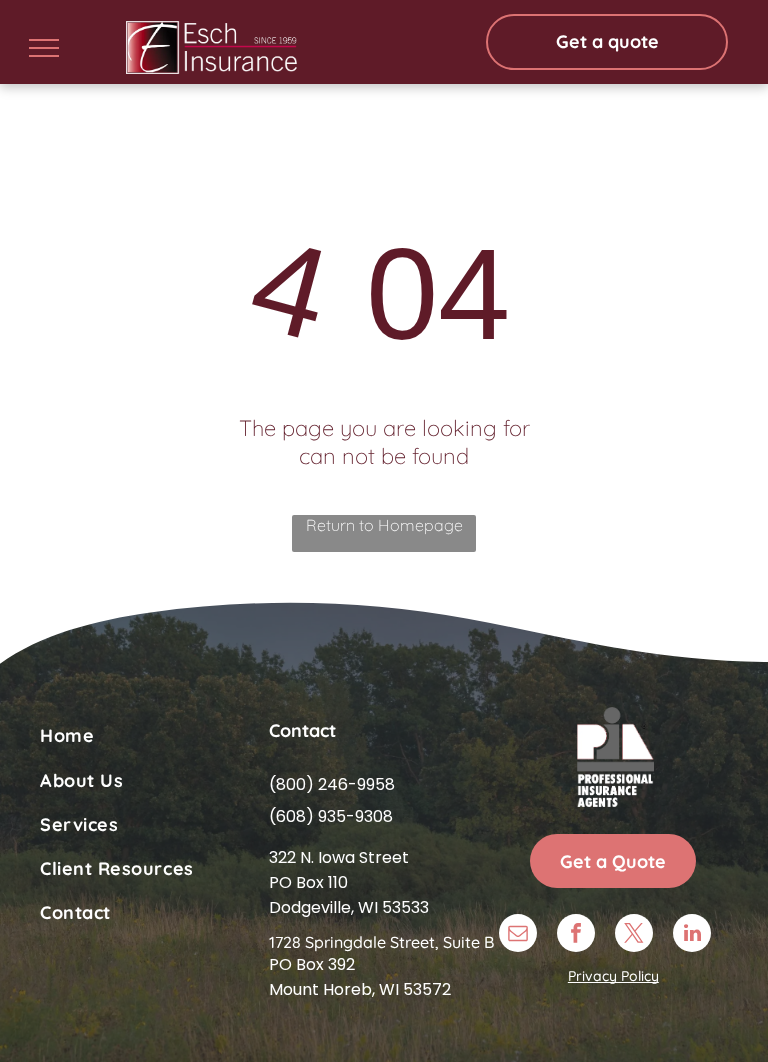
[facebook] (576, 935)
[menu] (44, 48)
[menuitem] (154, 736)
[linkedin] (692, 935)
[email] (518, 935)
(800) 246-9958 (332, 784)
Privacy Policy (613, 976)
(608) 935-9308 (331, 816)
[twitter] (634, 935)
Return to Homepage (384, 525)
